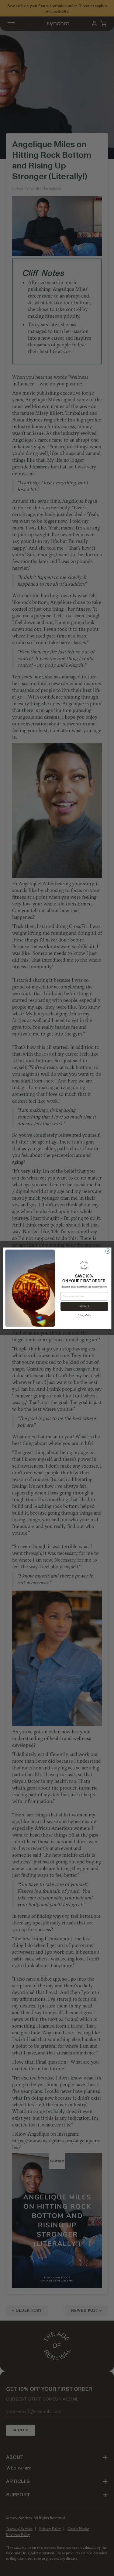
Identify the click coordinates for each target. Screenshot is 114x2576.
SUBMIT (84, 1306)
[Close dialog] (108, 1251)
